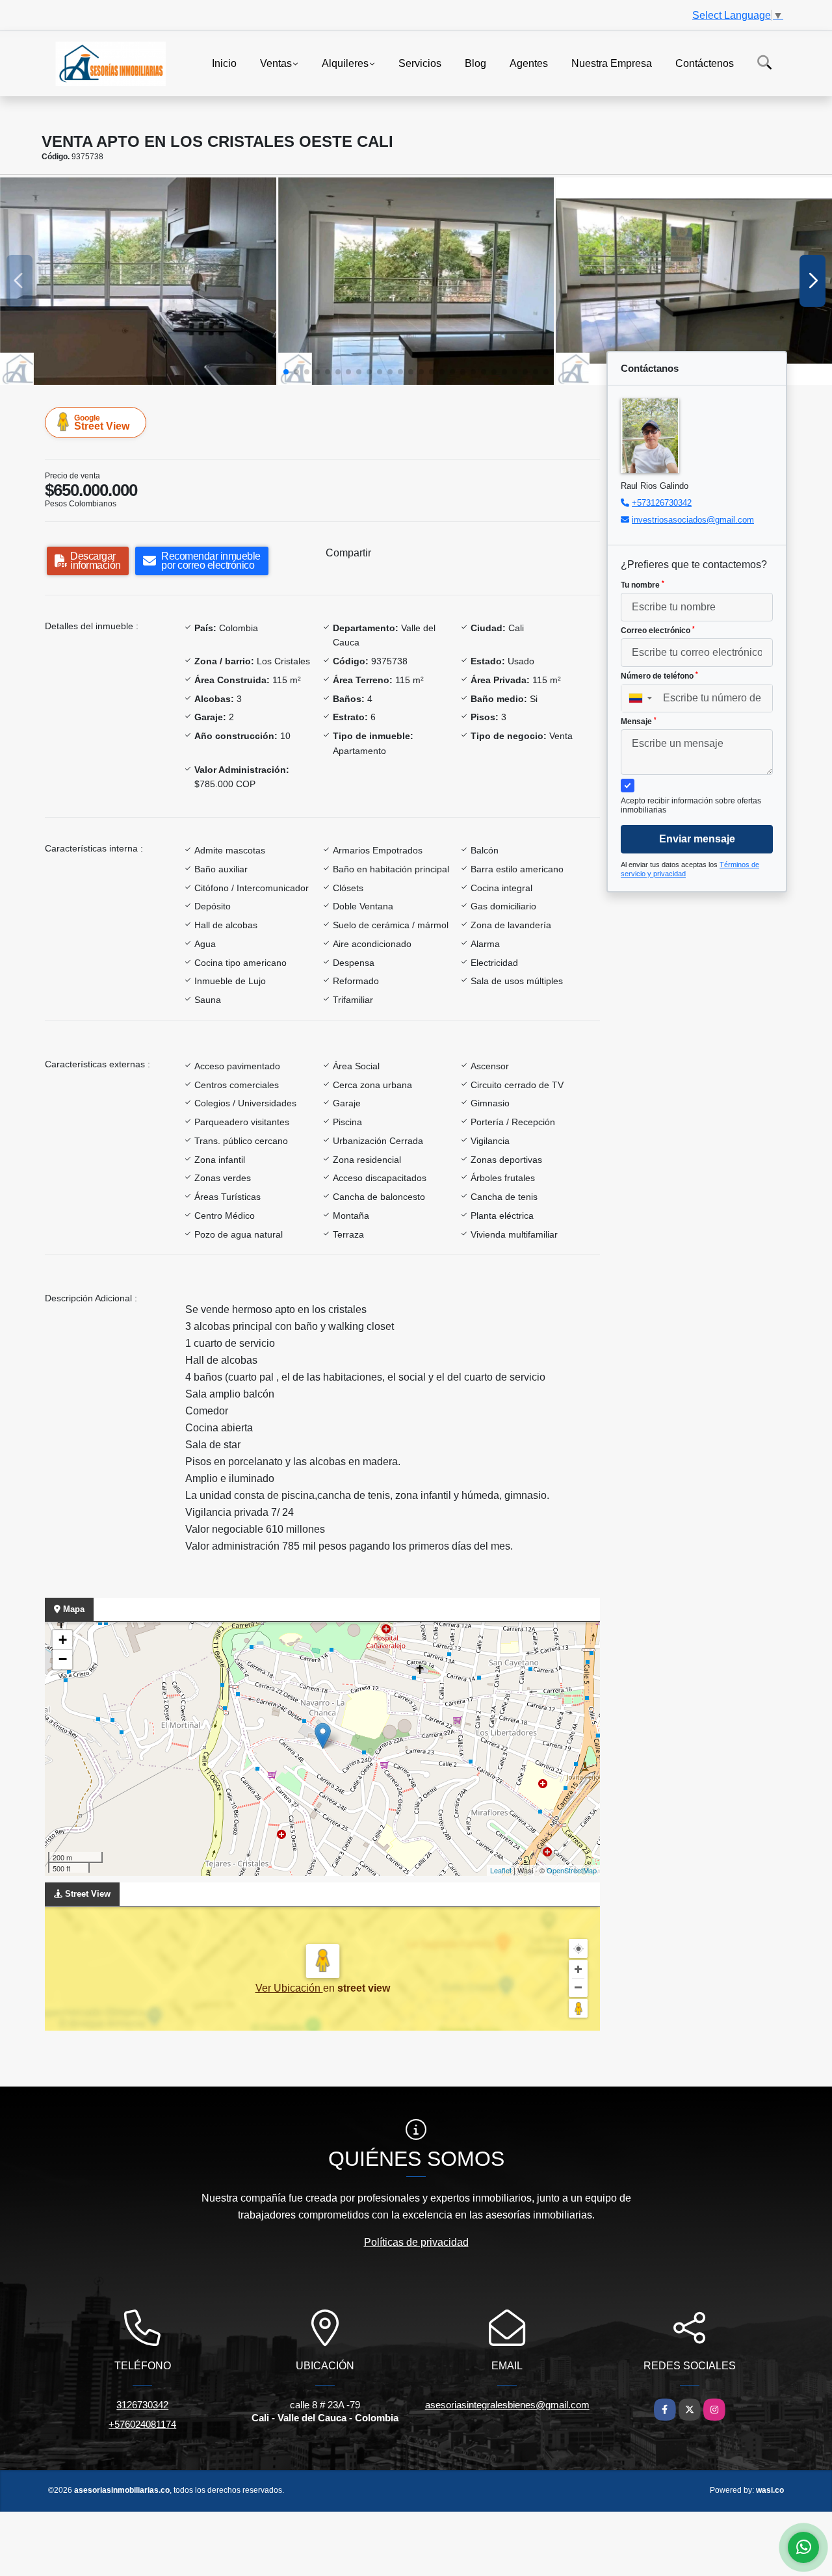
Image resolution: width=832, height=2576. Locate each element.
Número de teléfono (659, 676)
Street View (102, 423)
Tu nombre (643, 585)
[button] (286, 372)
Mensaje (639, 722)
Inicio (224, 63)
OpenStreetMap (572, 1870)
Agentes (529, 63)
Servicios (420, 63)
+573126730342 (662, 503)
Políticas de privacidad (416, 2242)
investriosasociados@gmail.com (693, 520)
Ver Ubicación (289, 1988)
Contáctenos (705, 63)
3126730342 (142, 2405)
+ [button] (63, 1640)
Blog (475, 63)
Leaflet (501, 1870)
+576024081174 (142, 2424)
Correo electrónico (658, 631)
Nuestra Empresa (612, 63)
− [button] (63, 1659)
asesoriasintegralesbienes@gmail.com (507, 2405)
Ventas (276, 63)
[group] (138, 281)
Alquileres (345, 63)
